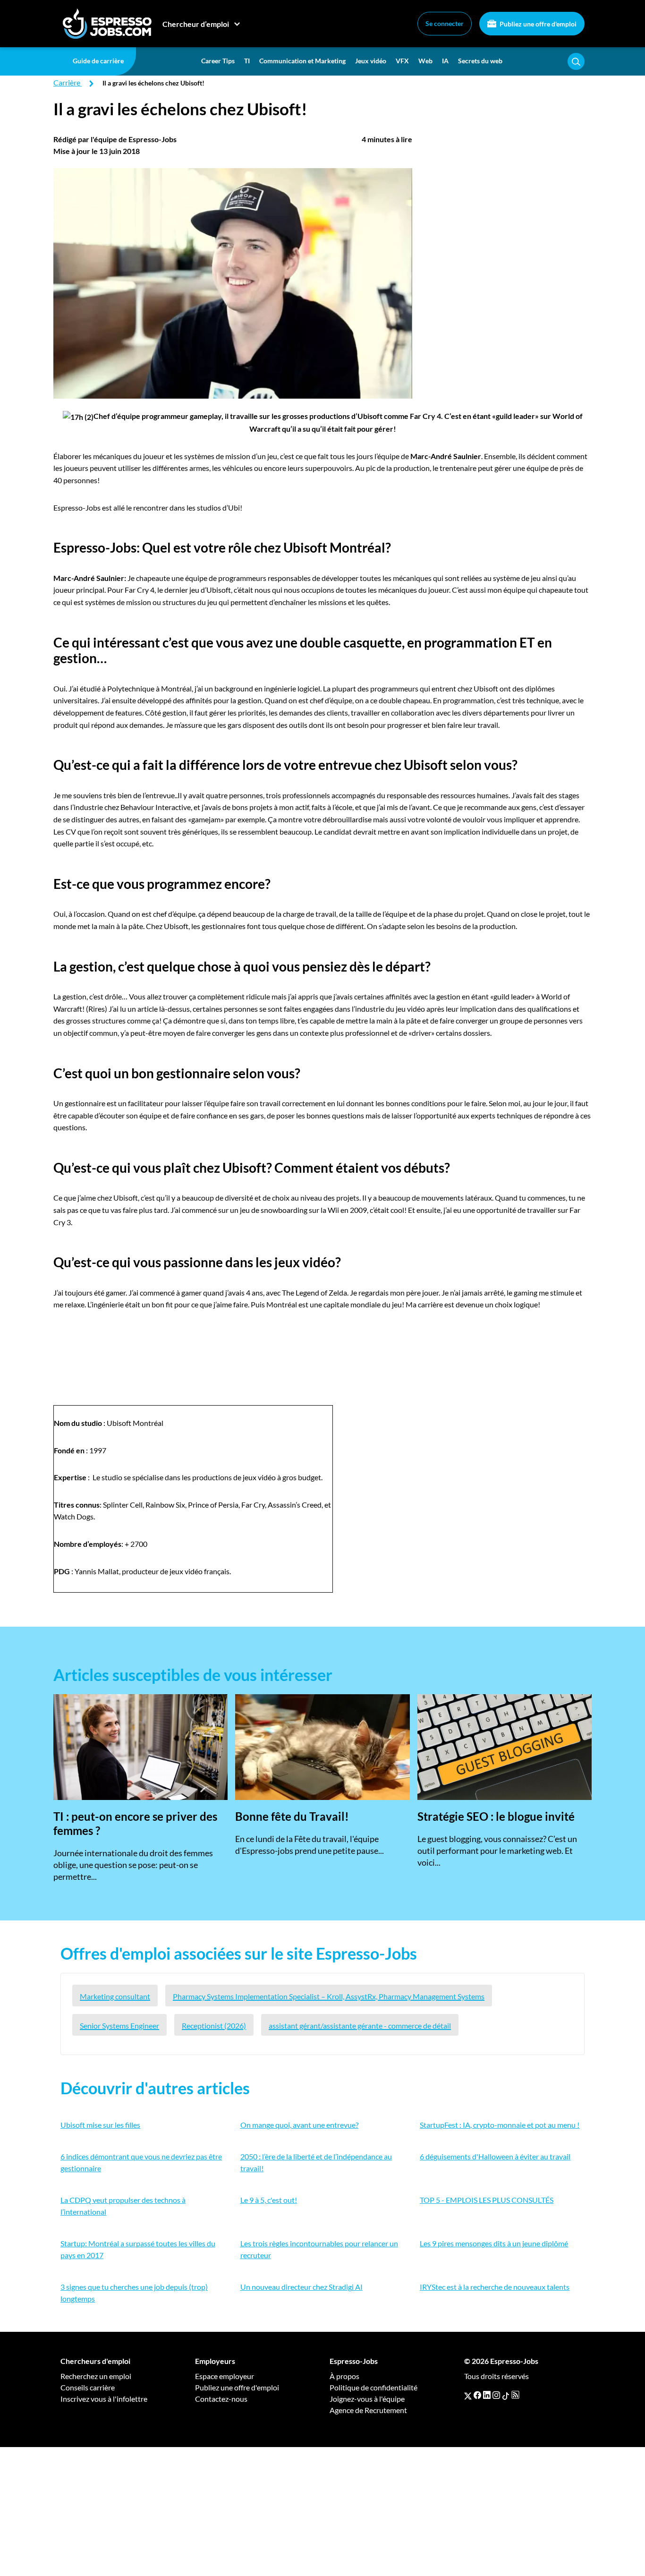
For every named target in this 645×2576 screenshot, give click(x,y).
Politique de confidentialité (373, 2387)
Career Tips (218, 61)
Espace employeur (225, 2376)
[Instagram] (496, 2395)
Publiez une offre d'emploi (537, 24)
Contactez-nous (221, 2399)
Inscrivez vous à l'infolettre (104, 2399)
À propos (344, 2376)
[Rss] (515, 2395)
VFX (402, 61)
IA (445, 61)
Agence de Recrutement (368, 2410)
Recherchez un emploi (96, 2376)
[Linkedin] (487, 2395)
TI (247, 61)
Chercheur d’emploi (196, 24)
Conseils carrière (88, 2387)
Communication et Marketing (302, 61)
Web (425, 61)
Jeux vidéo (371, 61)
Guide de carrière (98, 61)
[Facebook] (477, 2395)
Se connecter (445, 23)
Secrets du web (480, 61)
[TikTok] (506, 2395)
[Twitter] (468, 2395)
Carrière (67, 82)
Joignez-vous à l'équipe (367, 2399)
